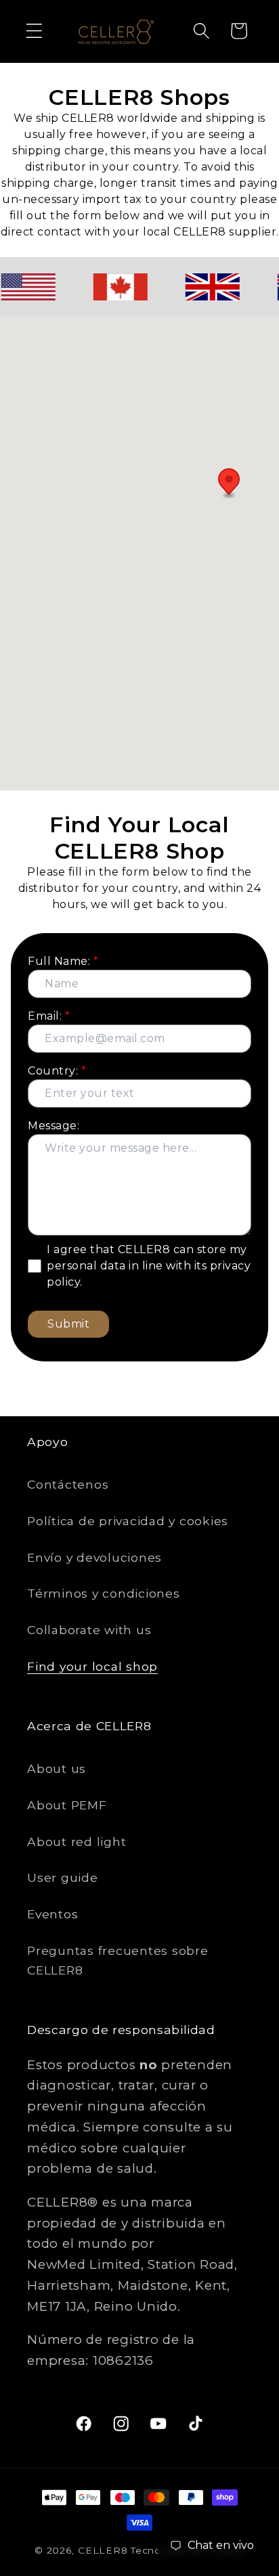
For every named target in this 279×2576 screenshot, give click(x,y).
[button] (34, 31)
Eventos (52, 1914)
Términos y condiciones (104, 1593)
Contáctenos (68, 1484)
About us (57, 1768)
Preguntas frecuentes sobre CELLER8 (118, 1960)
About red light (77, 1841)
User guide (63, 1877)
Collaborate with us (89, 1630)
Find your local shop (92, 1666)
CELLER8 (103, 2550)
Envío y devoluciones (94, 1557)
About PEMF (67, 1805)
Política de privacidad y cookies (128, 1521)
